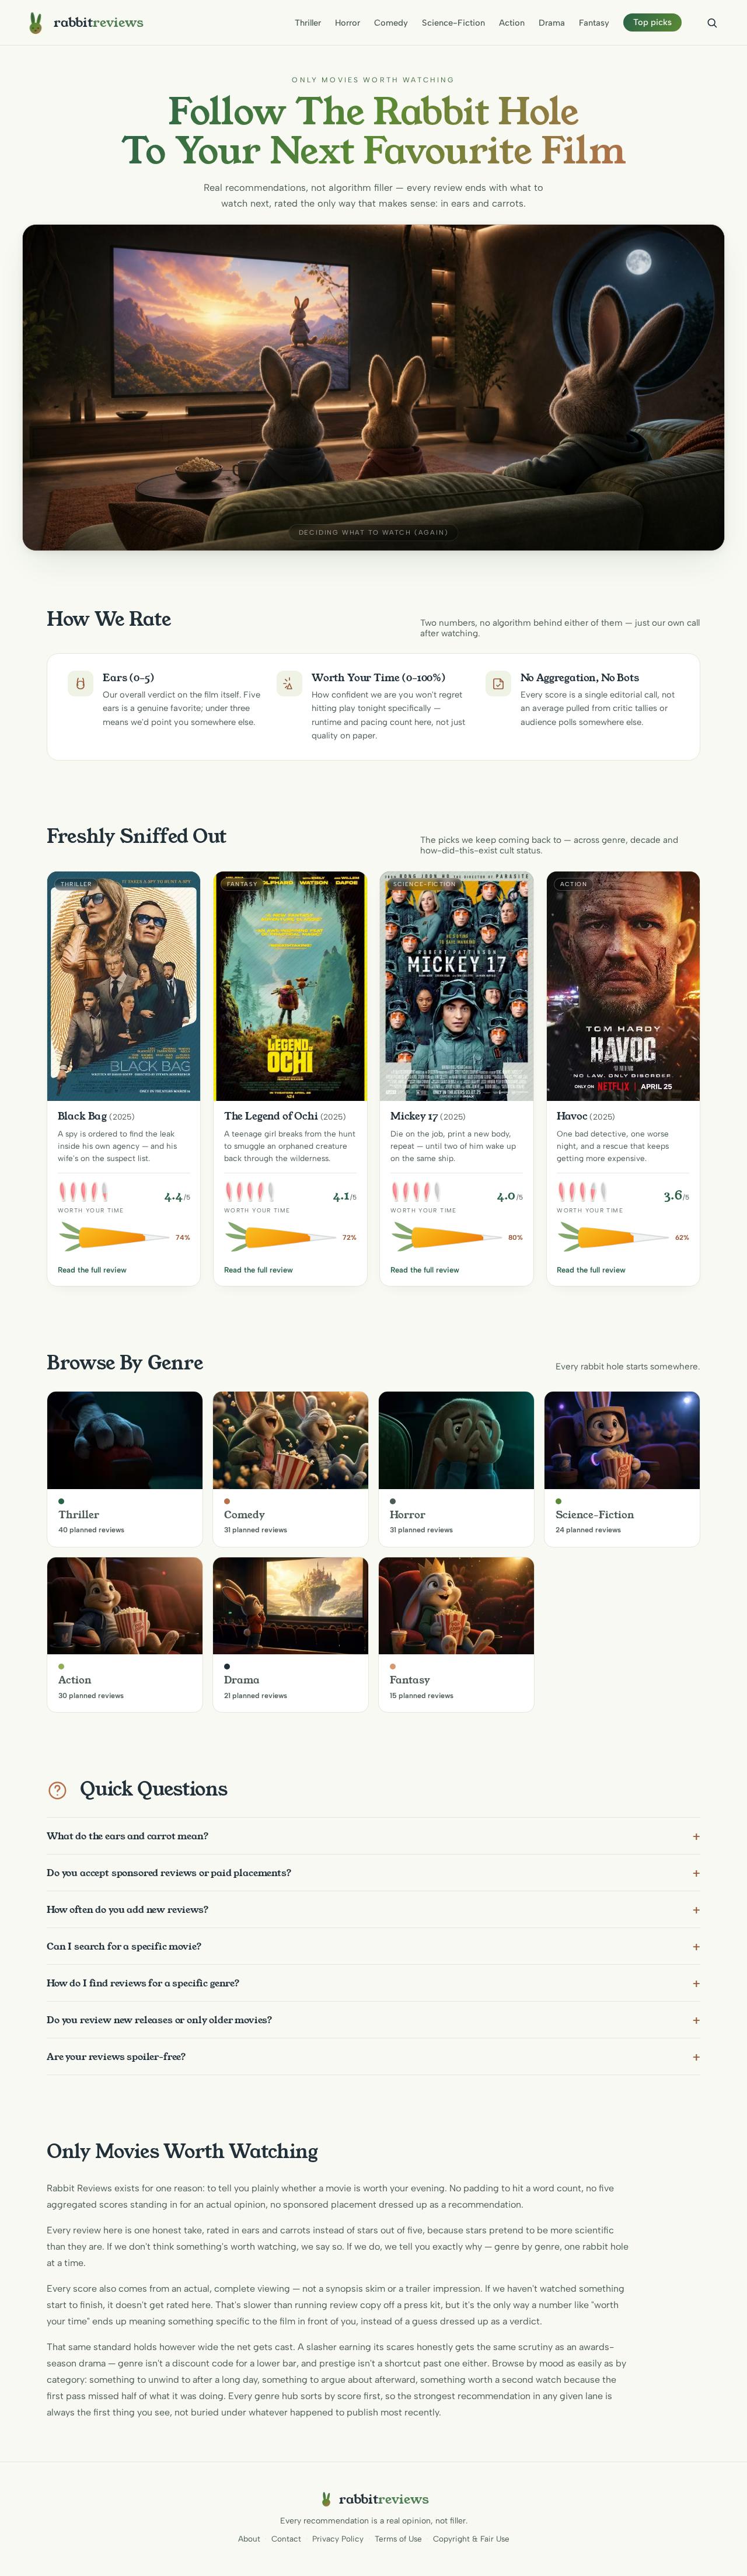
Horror (348, 23)
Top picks (652, 22)
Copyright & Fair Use (471, 2539)
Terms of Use (398, 2539)
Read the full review (92, 1270)
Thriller (308, 23)
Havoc (572, 1116)
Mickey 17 (414, 1116)
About (249, 2539)
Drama (552, 23)
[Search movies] (712, 23)
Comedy (391, 23)
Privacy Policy (338, 2539)
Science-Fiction (453, 23)
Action (512, 23)
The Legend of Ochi (271, 1116)
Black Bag (83, 1116)
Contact (286, 2539)
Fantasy (594, 23)
